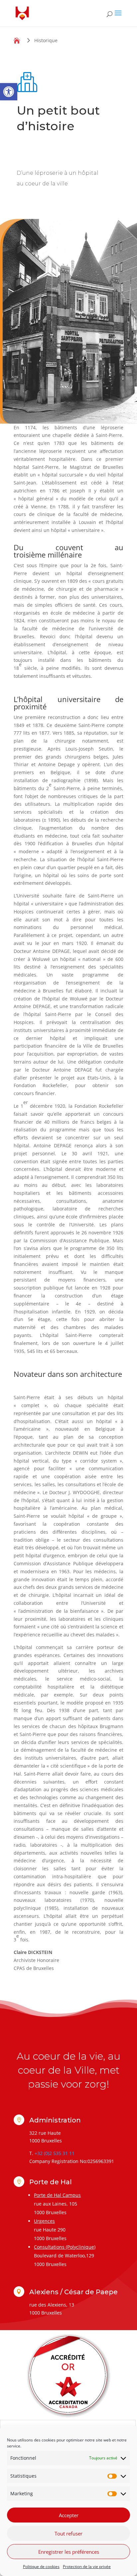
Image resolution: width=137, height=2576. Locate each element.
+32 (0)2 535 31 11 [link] (55, 2153)
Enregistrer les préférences (69, 2552)
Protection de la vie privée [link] (87, 2567)
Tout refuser (68, 2533)
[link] (9, 92)
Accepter (69, 2515)
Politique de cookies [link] (41, 2567)
